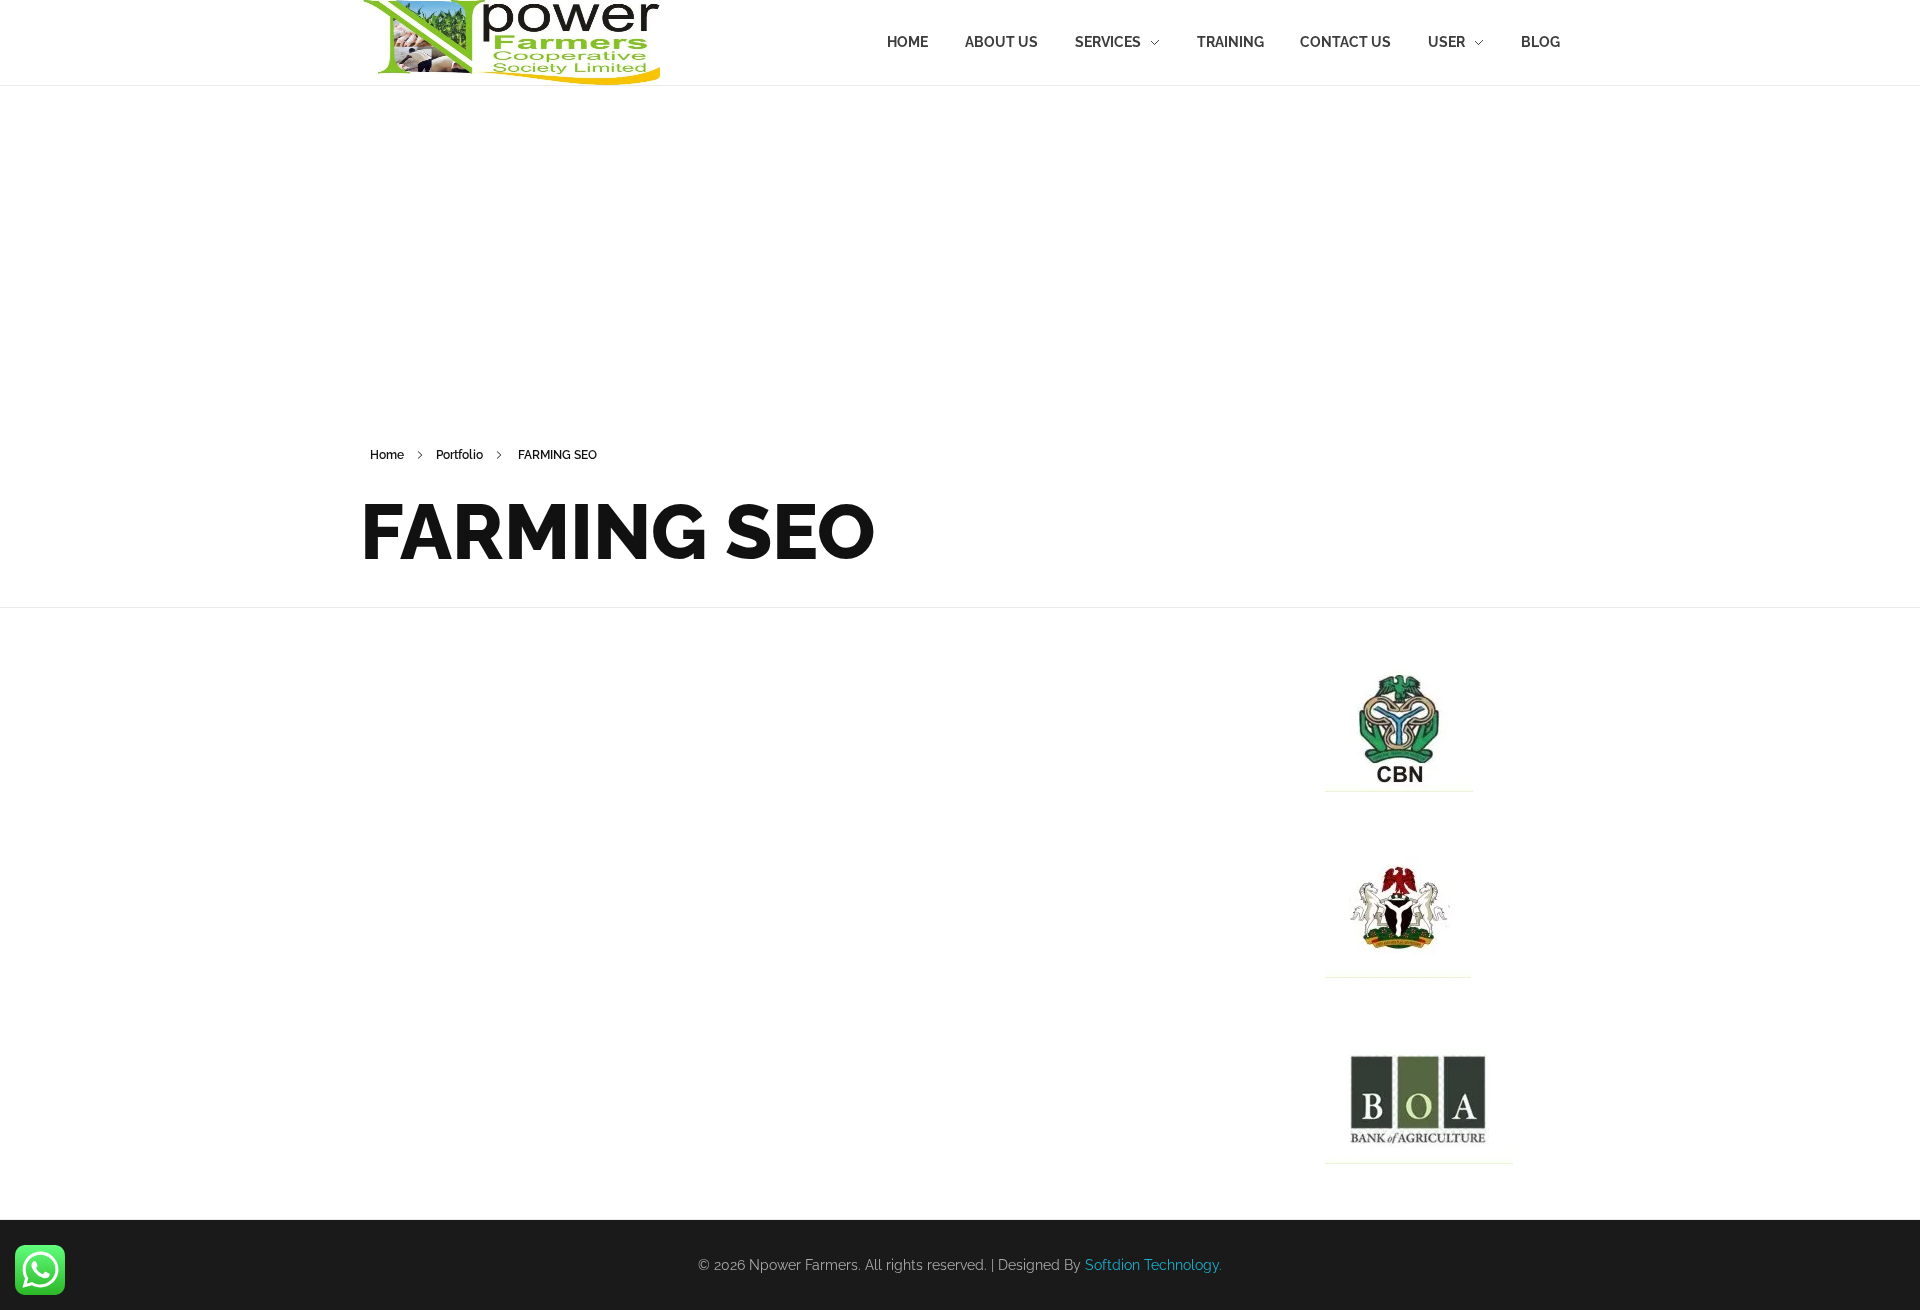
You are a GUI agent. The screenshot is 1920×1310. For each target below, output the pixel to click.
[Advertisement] (960, 239)
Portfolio (459, 455)
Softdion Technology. (1153, 1265)
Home (387, 455)
